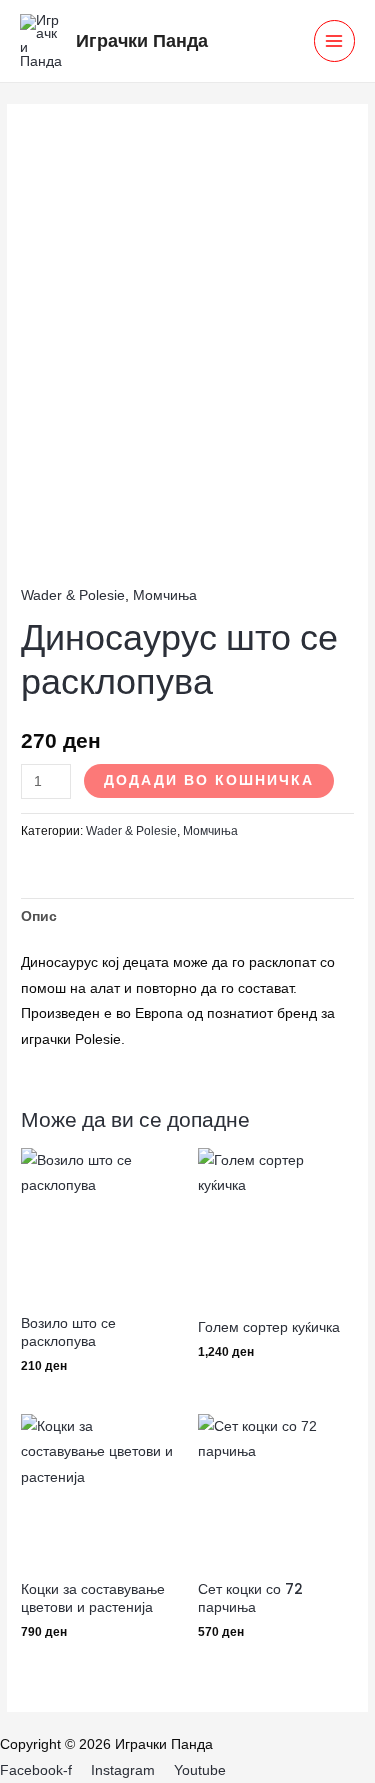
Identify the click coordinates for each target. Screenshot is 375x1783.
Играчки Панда (142, 40)
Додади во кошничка (209, 780)
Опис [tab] (39, 916)
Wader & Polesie (73, 595)
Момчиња (165, 595)
